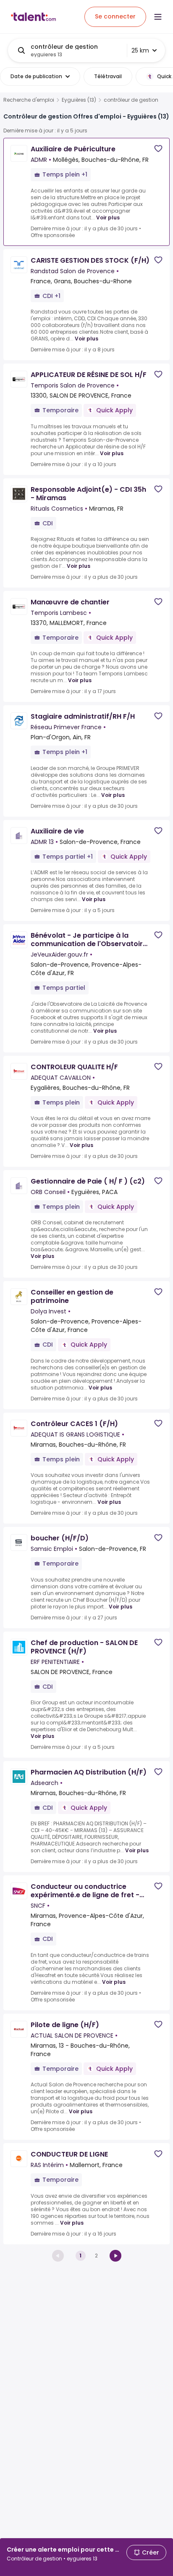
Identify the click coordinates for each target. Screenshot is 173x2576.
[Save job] (158, 149)
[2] (115, 2256)
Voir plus (108, 218)
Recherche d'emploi (29, 100)
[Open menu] (158, 17)
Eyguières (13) (79, 100)
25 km (140, 50)
